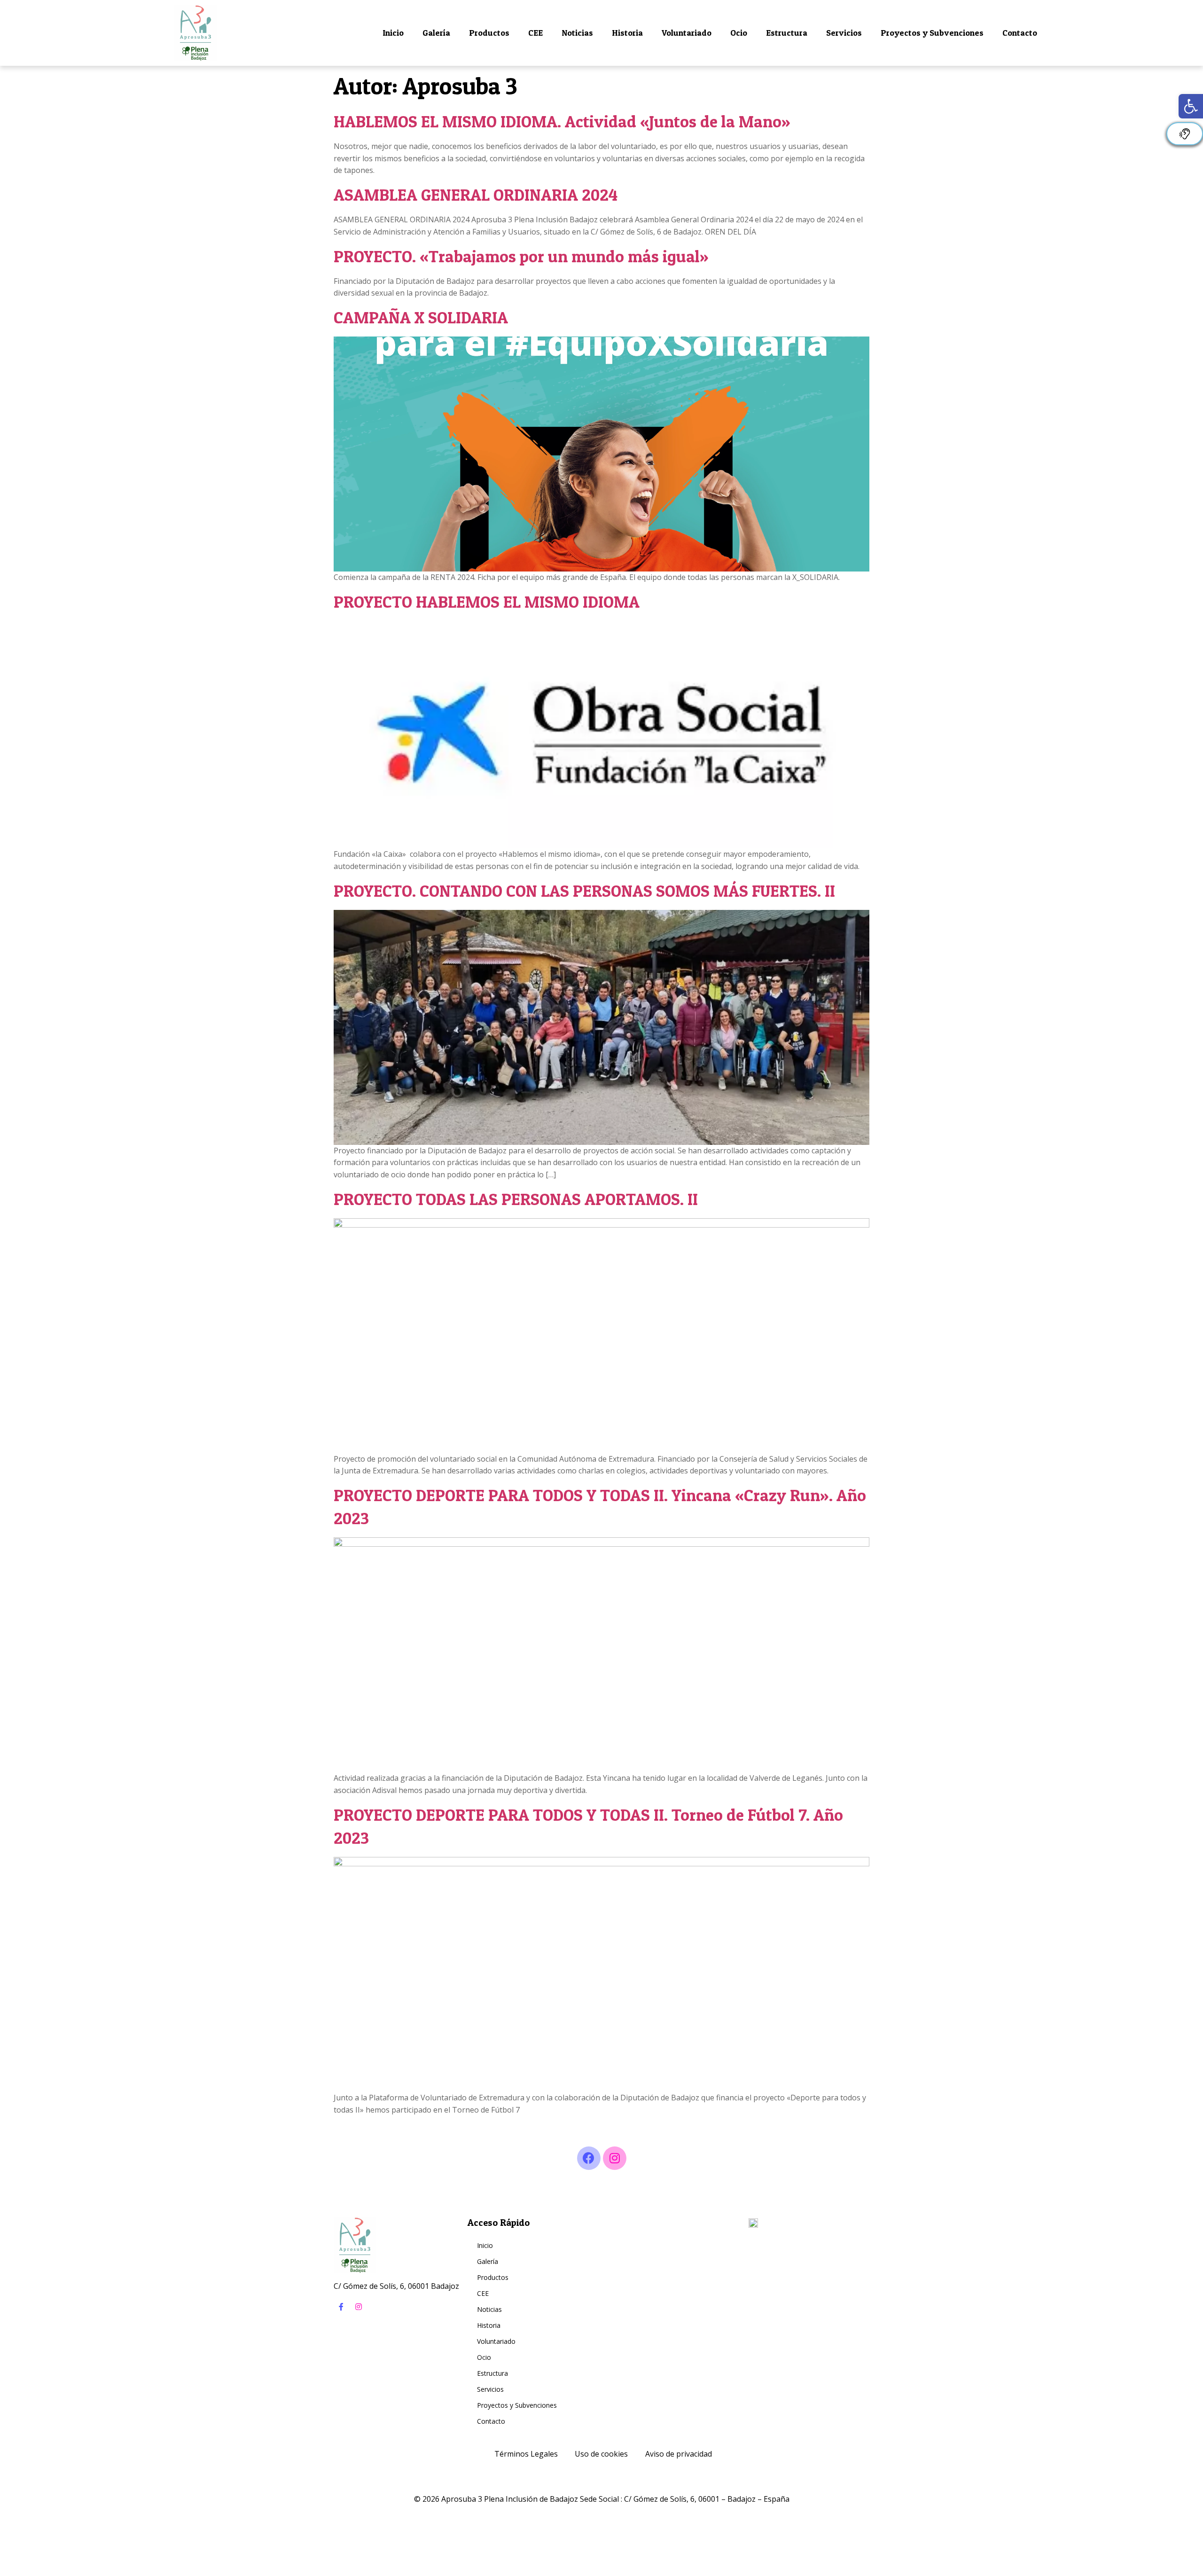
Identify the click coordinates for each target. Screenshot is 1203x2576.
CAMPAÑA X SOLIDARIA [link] (421, 317)
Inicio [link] (393, 33)
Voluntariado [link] (687, 33)
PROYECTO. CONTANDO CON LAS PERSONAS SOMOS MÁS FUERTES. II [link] (584, 891)
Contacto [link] (1020, 33)
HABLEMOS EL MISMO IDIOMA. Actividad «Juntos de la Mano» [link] (562, 121)
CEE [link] (535, 33)
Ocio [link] (739, 33)
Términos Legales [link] (526, 2454)
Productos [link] (489, 33)
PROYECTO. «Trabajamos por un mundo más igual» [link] (521, 256)
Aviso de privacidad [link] (679, 2454)
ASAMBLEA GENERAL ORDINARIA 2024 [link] (476, 195)
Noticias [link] (577, 33)
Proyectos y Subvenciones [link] (932, 33)
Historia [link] (627, 33)
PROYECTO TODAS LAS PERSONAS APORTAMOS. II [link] (516, 1199)
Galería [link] (436, 33)
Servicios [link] (844, 33)
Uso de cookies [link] (601, 2454)
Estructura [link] (787, 33)
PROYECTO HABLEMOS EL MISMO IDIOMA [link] (487, 602)
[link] (1191, 106)
